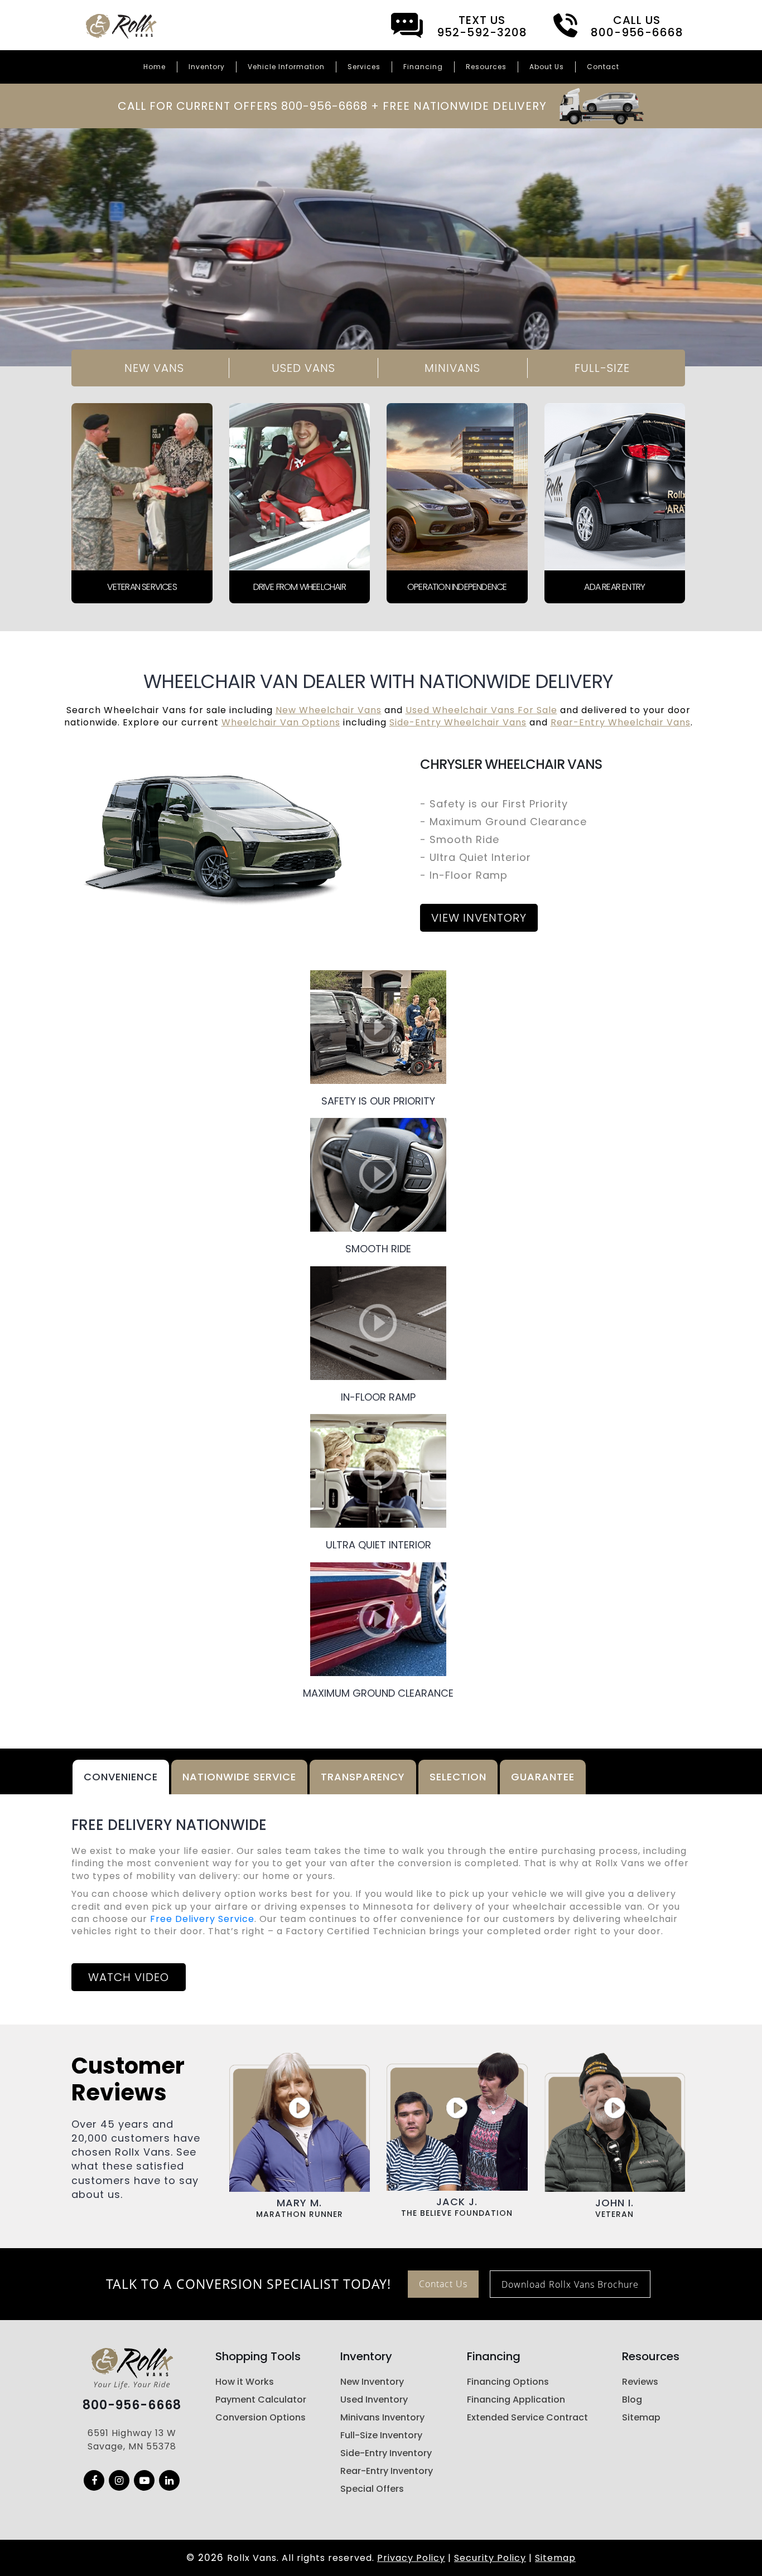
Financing (423, 67)
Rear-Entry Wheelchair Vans (621, 722)
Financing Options (508, 2382)
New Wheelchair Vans (329, 710)
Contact (603, 67)
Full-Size (602, 368)
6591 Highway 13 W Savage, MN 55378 (132, 2440)
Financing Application (516, 2400)
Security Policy (490, 2558)
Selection (458, 1777)
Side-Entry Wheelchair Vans (458, 722)
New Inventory (372, 2382)
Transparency (363, 1777)
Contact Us (443, 2284)
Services (364, 67)
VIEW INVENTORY (479, 918)
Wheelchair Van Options (281, 722)
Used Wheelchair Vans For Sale (481, 710)
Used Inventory (374, 2400)
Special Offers (372, 2489)
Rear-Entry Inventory (387, 2471)
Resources (486, 67)
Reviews (640, 2382)
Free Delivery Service (202, 1919)
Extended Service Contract (527, 2417)
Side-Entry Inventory (386, 2453)
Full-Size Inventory (381, 2435)
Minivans (452, 368)
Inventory (207, 67)
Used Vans (303, 368)
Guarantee (543, 1777)
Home (155, 67)
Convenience (121, 1777)
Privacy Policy (411, 2558)
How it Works (245, 2382)
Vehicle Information (286, 67)
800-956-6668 (132, 2405)
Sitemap (641, 2417)
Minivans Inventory (382, 2417)
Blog (632, 2400)
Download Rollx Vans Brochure (570, 2284)
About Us (547, 67)
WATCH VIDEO (129, 1977)
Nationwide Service (239, 1777)
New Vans (154, 368)
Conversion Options (261, 2417)
